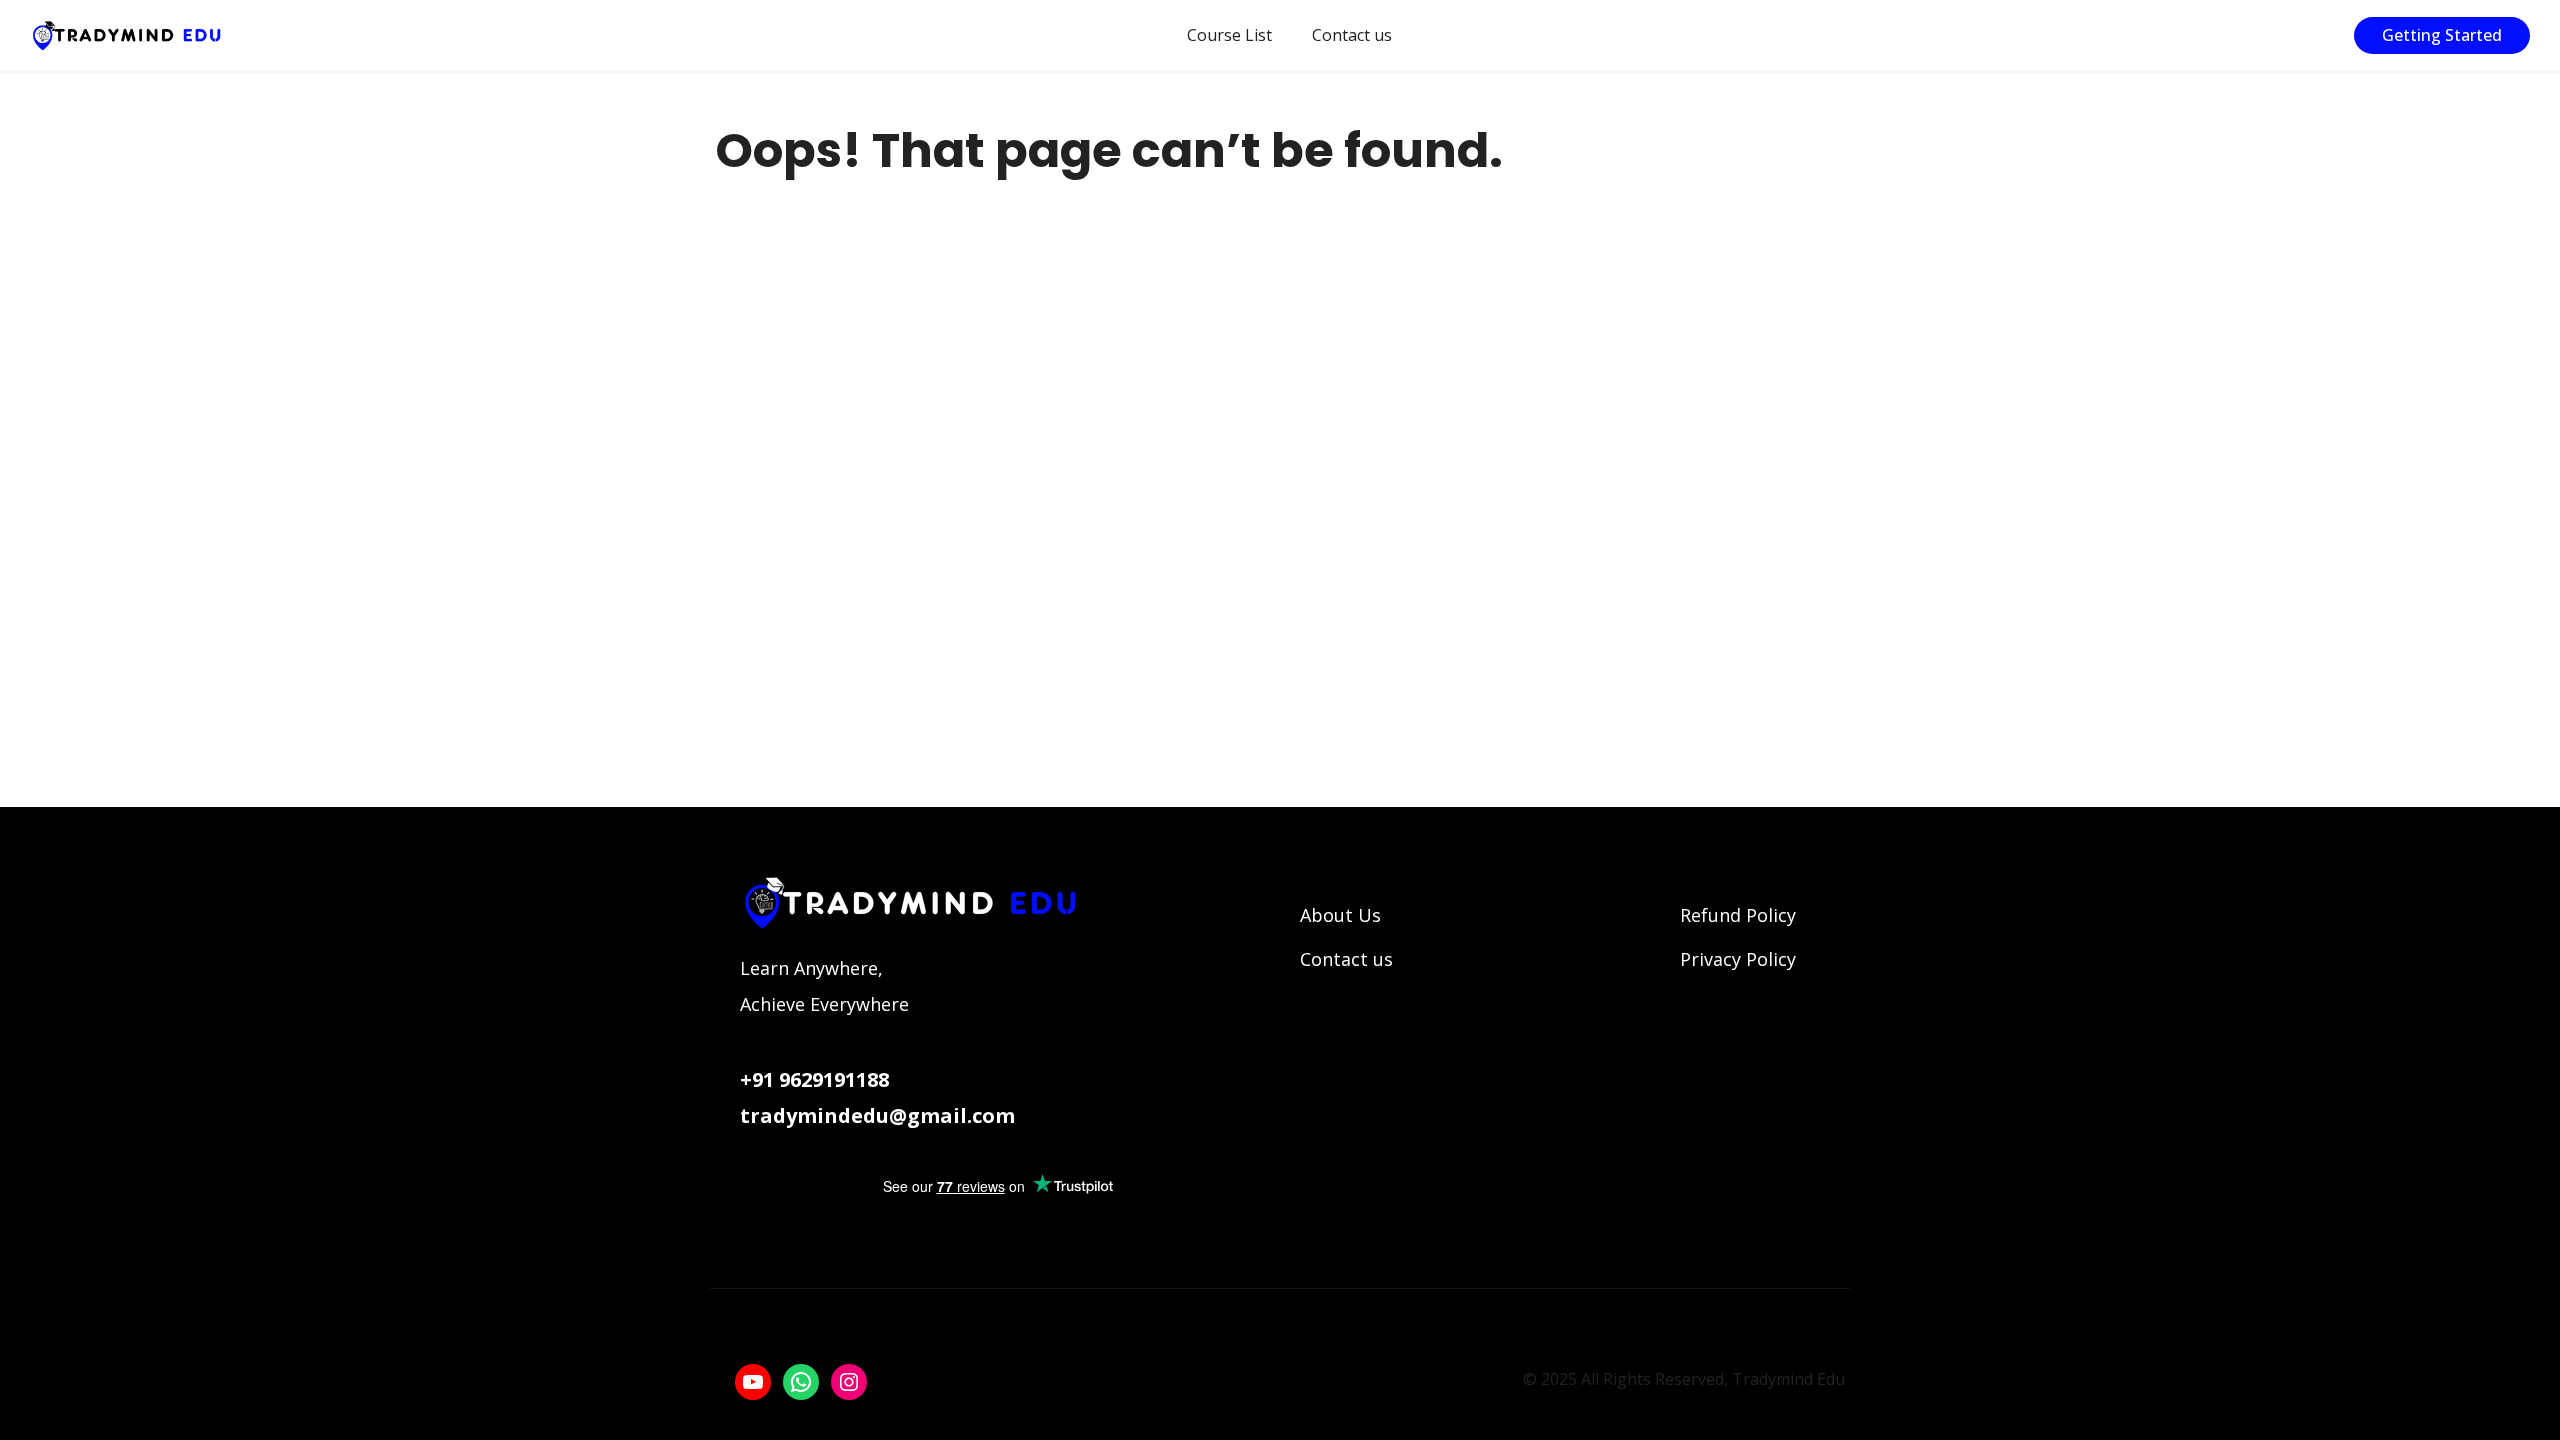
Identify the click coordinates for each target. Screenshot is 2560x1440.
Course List (1229, 35)
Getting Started (2442, 35)
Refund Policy (1738, 915)
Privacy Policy (1738, 959)
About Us (1340, 915)
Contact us (1352, 35)
